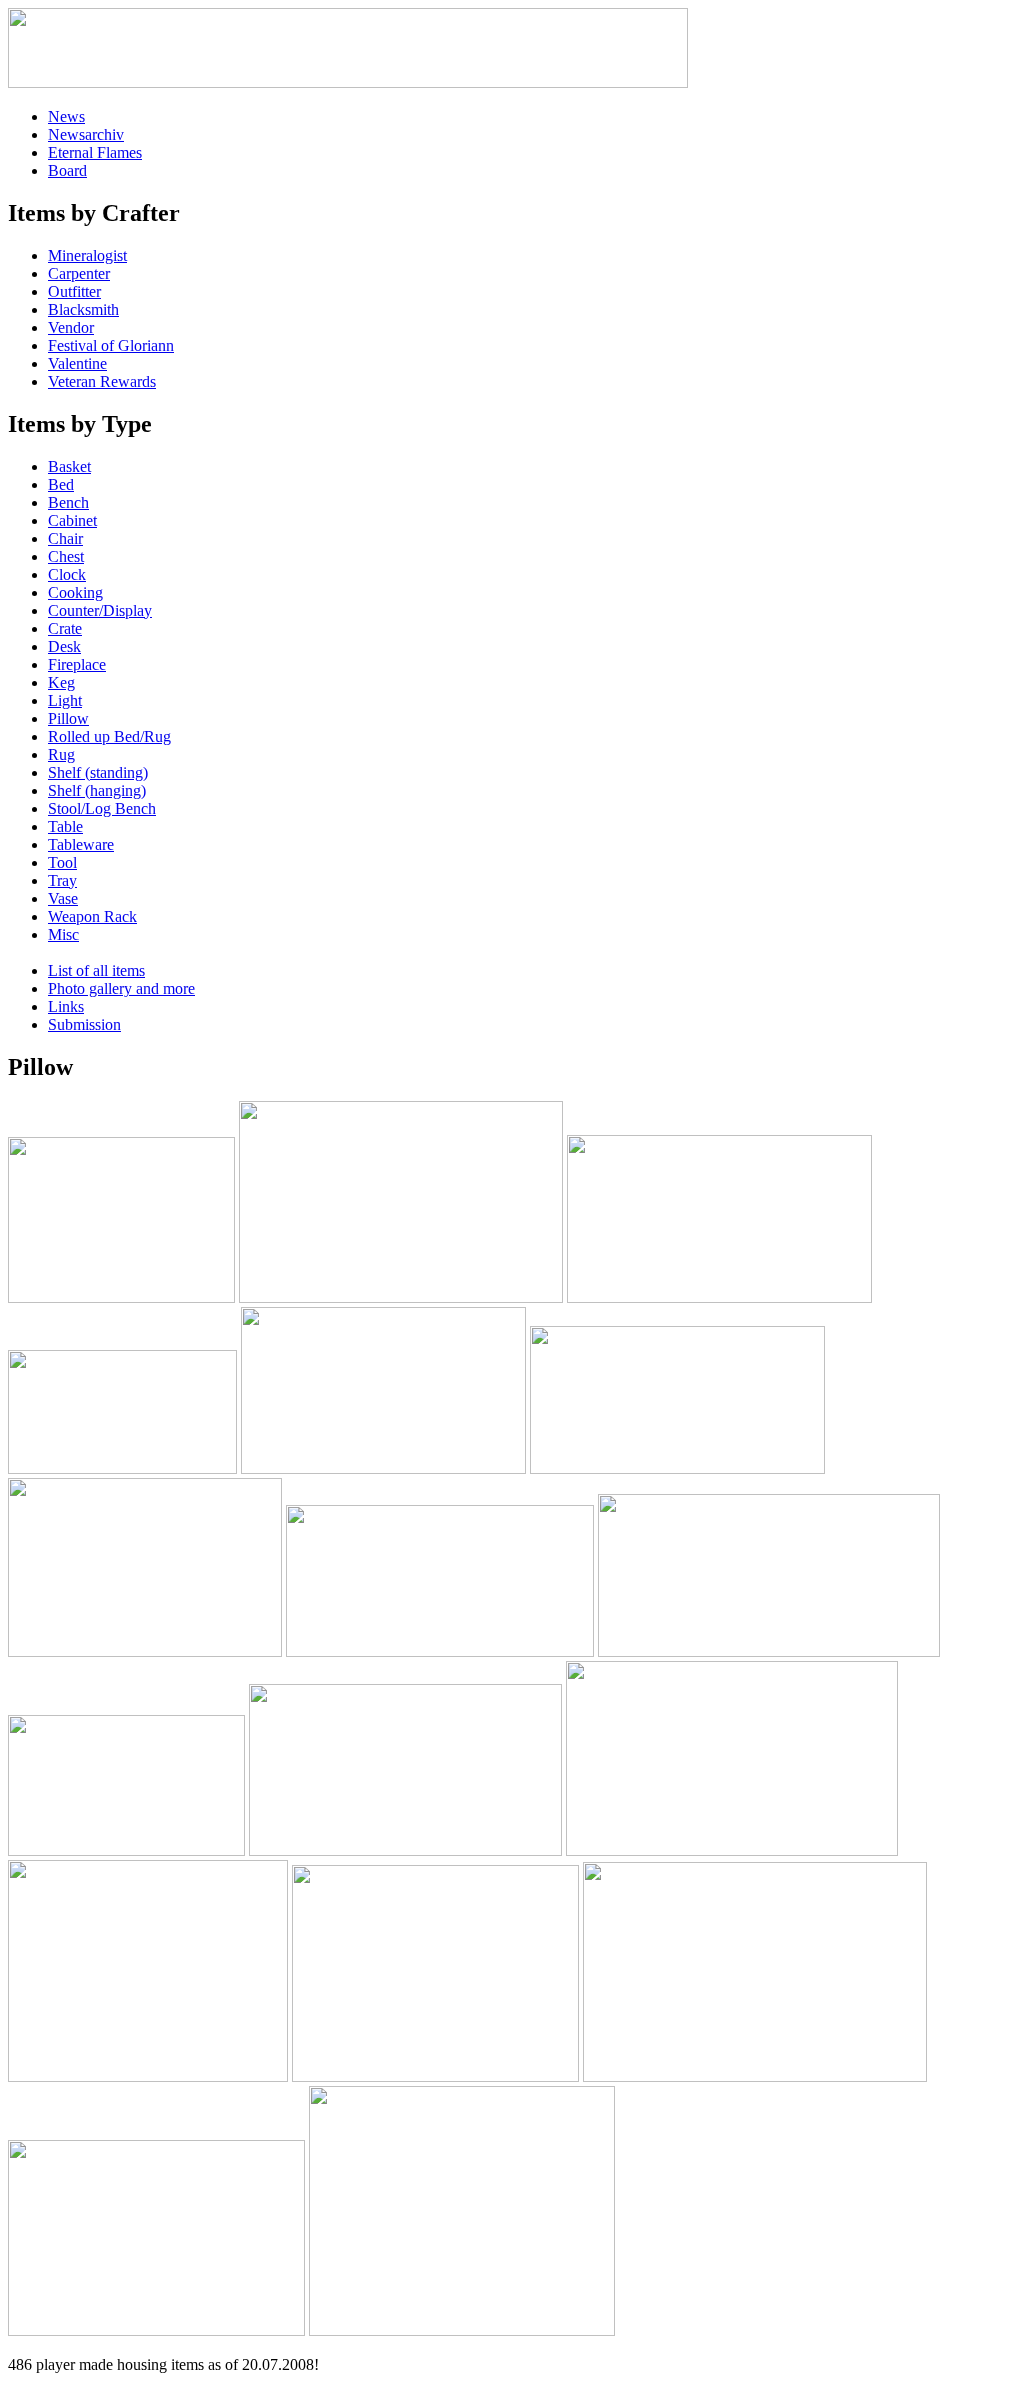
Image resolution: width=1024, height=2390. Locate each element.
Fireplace (77, 664)
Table (65, 826)
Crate (65, 628)
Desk (64, 646)
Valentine (77, 363)
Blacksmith (83, 309)
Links (66, 1006)
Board (67, 170)
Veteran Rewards (102, 381)
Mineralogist (87, 255)
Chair (65, 538)
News (66, 116)
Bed (61, 484)
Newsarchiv (86, 134)
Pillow (68, 718)
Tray (62, 880)
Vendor (71, 327)
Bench (68, 502)
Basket (69, 466)
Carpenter (79, 273)
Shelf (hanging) (97, 790)
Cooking (75, 592)
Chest (66, 556)
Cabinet (72, 520)
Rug (61, 754)
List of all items (96, 970)
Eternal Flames (95, 152)
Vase (63, 898)
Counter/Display (100, 610)
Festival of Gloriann (111, 345)
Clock (67, 574)
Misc (63, 934)
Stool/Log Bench (102, 808)
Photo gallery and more (121, 988)
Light (65, 700)
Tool (62, 862)
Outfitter (74, 291)
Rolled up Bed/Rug (109, 736)
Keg (61, 682)
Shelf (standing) (98, 772)
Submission (84, 1024)
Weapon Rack (92, 916)
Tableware (81, 844)
